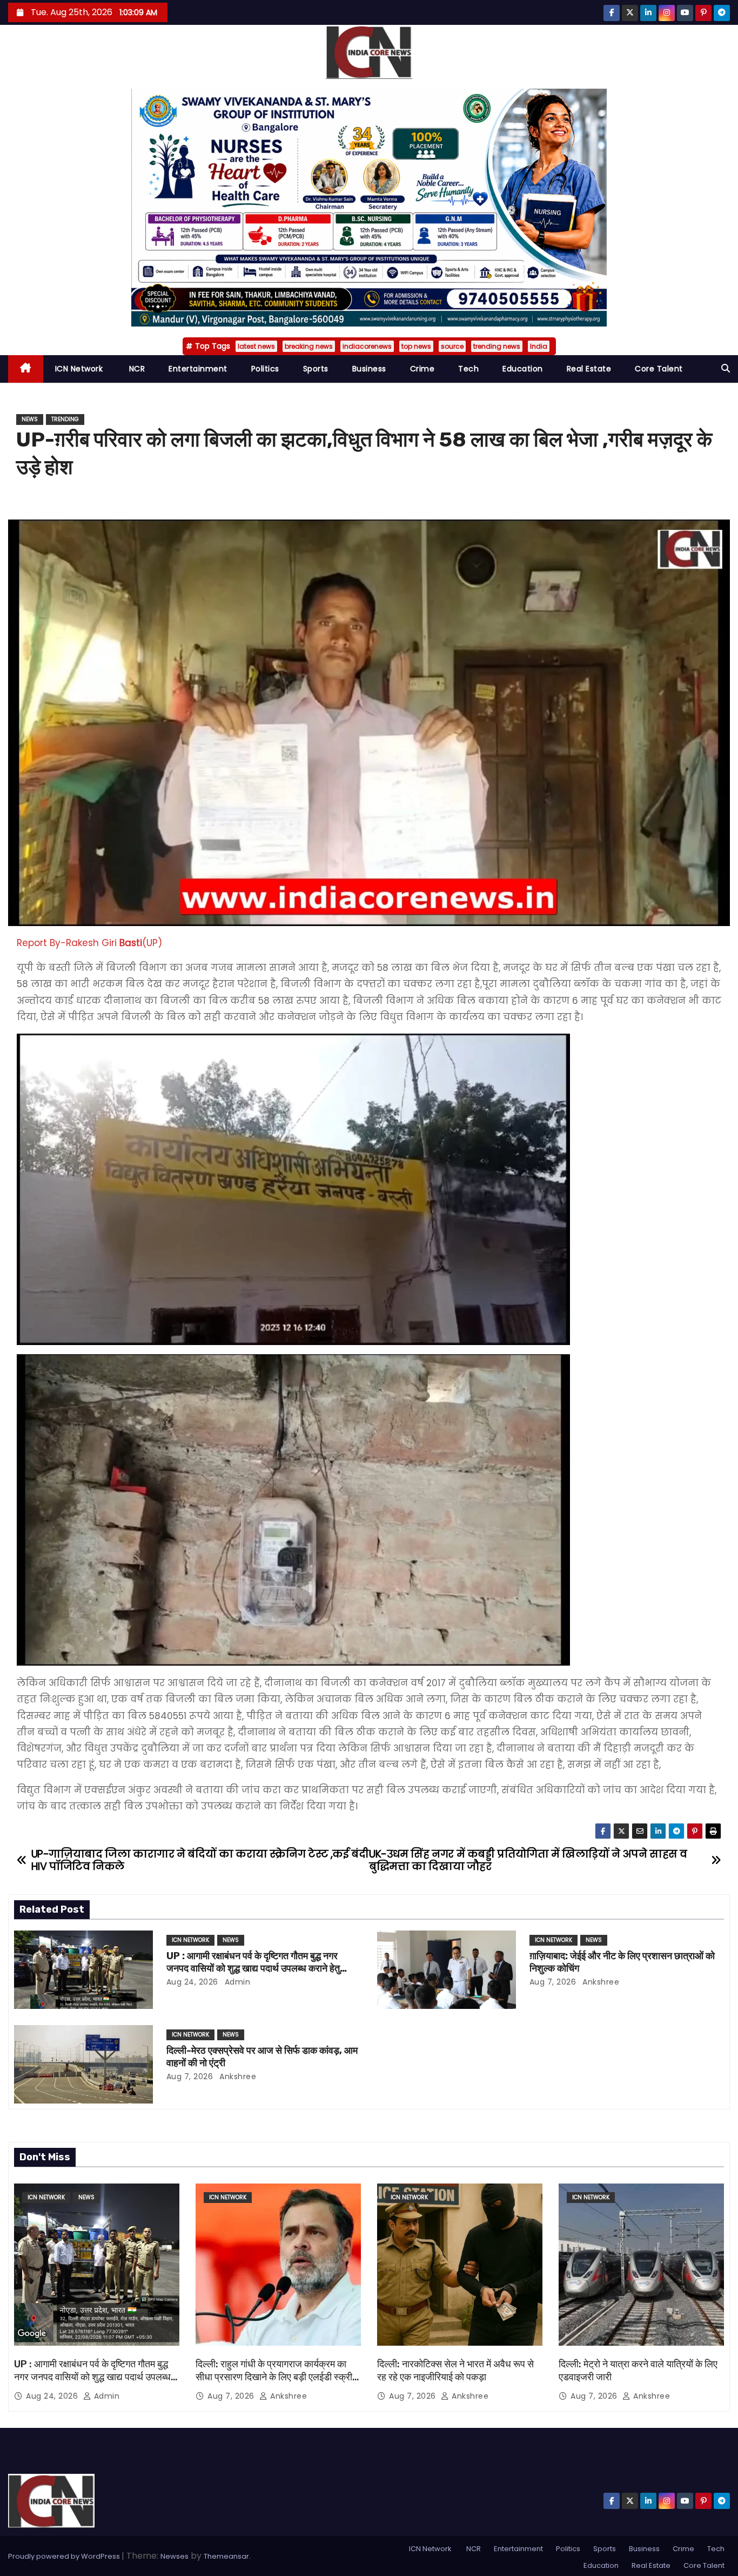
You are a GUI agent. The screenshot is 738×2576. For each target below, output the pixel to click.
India (539, 346)
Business (369, 369)
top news (416, 346)
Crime (422, 369)
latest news (256, 346)
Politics (265, 369)
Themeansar (226, 2556)
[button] (726, 368)
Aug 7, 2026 (553, 1982)
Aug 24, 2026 (192, 1982)
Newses (175, 2556)
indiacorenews (367, 346)
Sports (316, 369)
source (452, 346)
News (30, 419)
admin (236, 1982)
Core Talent (659, 369)
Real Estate (589, 369)
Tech (468, 369)
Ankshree (600, 1982)
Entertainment (198, 369)
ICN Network (79, 369)
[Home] (26, 369)
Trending (65, 419)
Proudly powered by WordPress (65, 2556)
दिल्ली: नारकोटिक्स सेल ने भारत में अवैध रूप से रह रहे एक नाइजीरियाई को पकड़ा (455, 2371)
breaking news (309, 346)
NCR (136, 369)
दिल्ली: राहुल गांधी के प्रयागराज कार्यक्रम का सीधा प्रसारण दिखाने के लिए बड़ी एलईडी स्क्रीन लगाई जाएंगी (277, 2377)
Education (523, 369)
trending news (497, 346)
